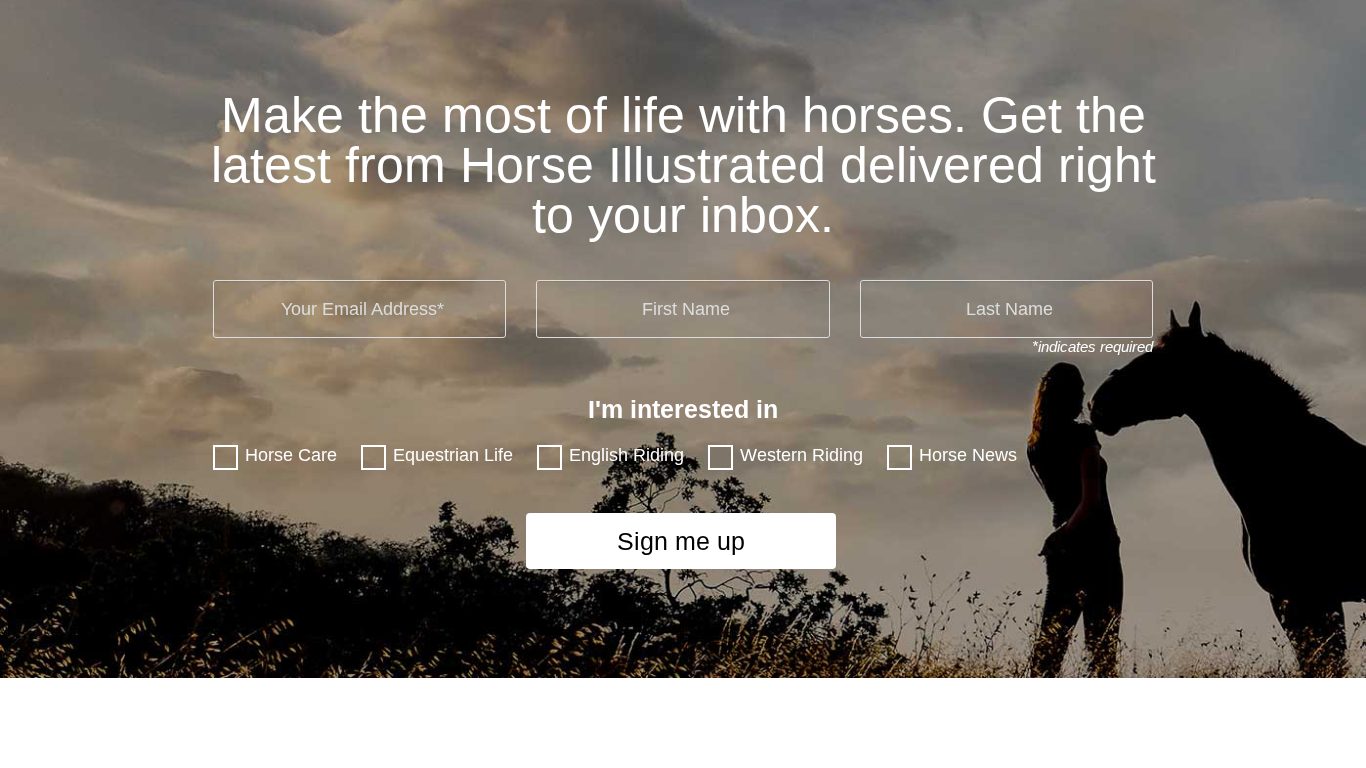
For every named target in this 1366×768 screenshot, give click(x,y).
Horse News (968, 455)
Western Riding (801, 455)
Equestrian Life (453, 455)
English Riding (626, 455)
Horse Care (291, 455)
